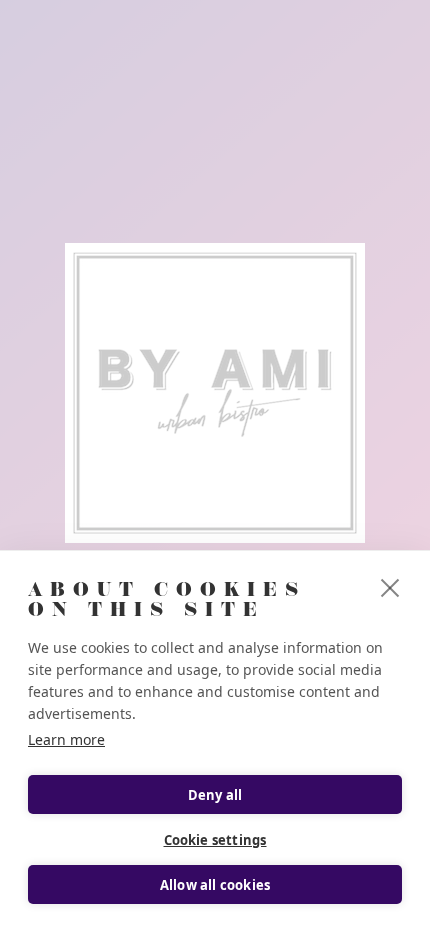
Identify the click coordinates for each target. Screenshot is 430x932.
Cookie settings (215, 840)
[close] (390, 587)
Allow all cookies (215, 885)
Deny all (215, 795)
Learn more (66, 739)
